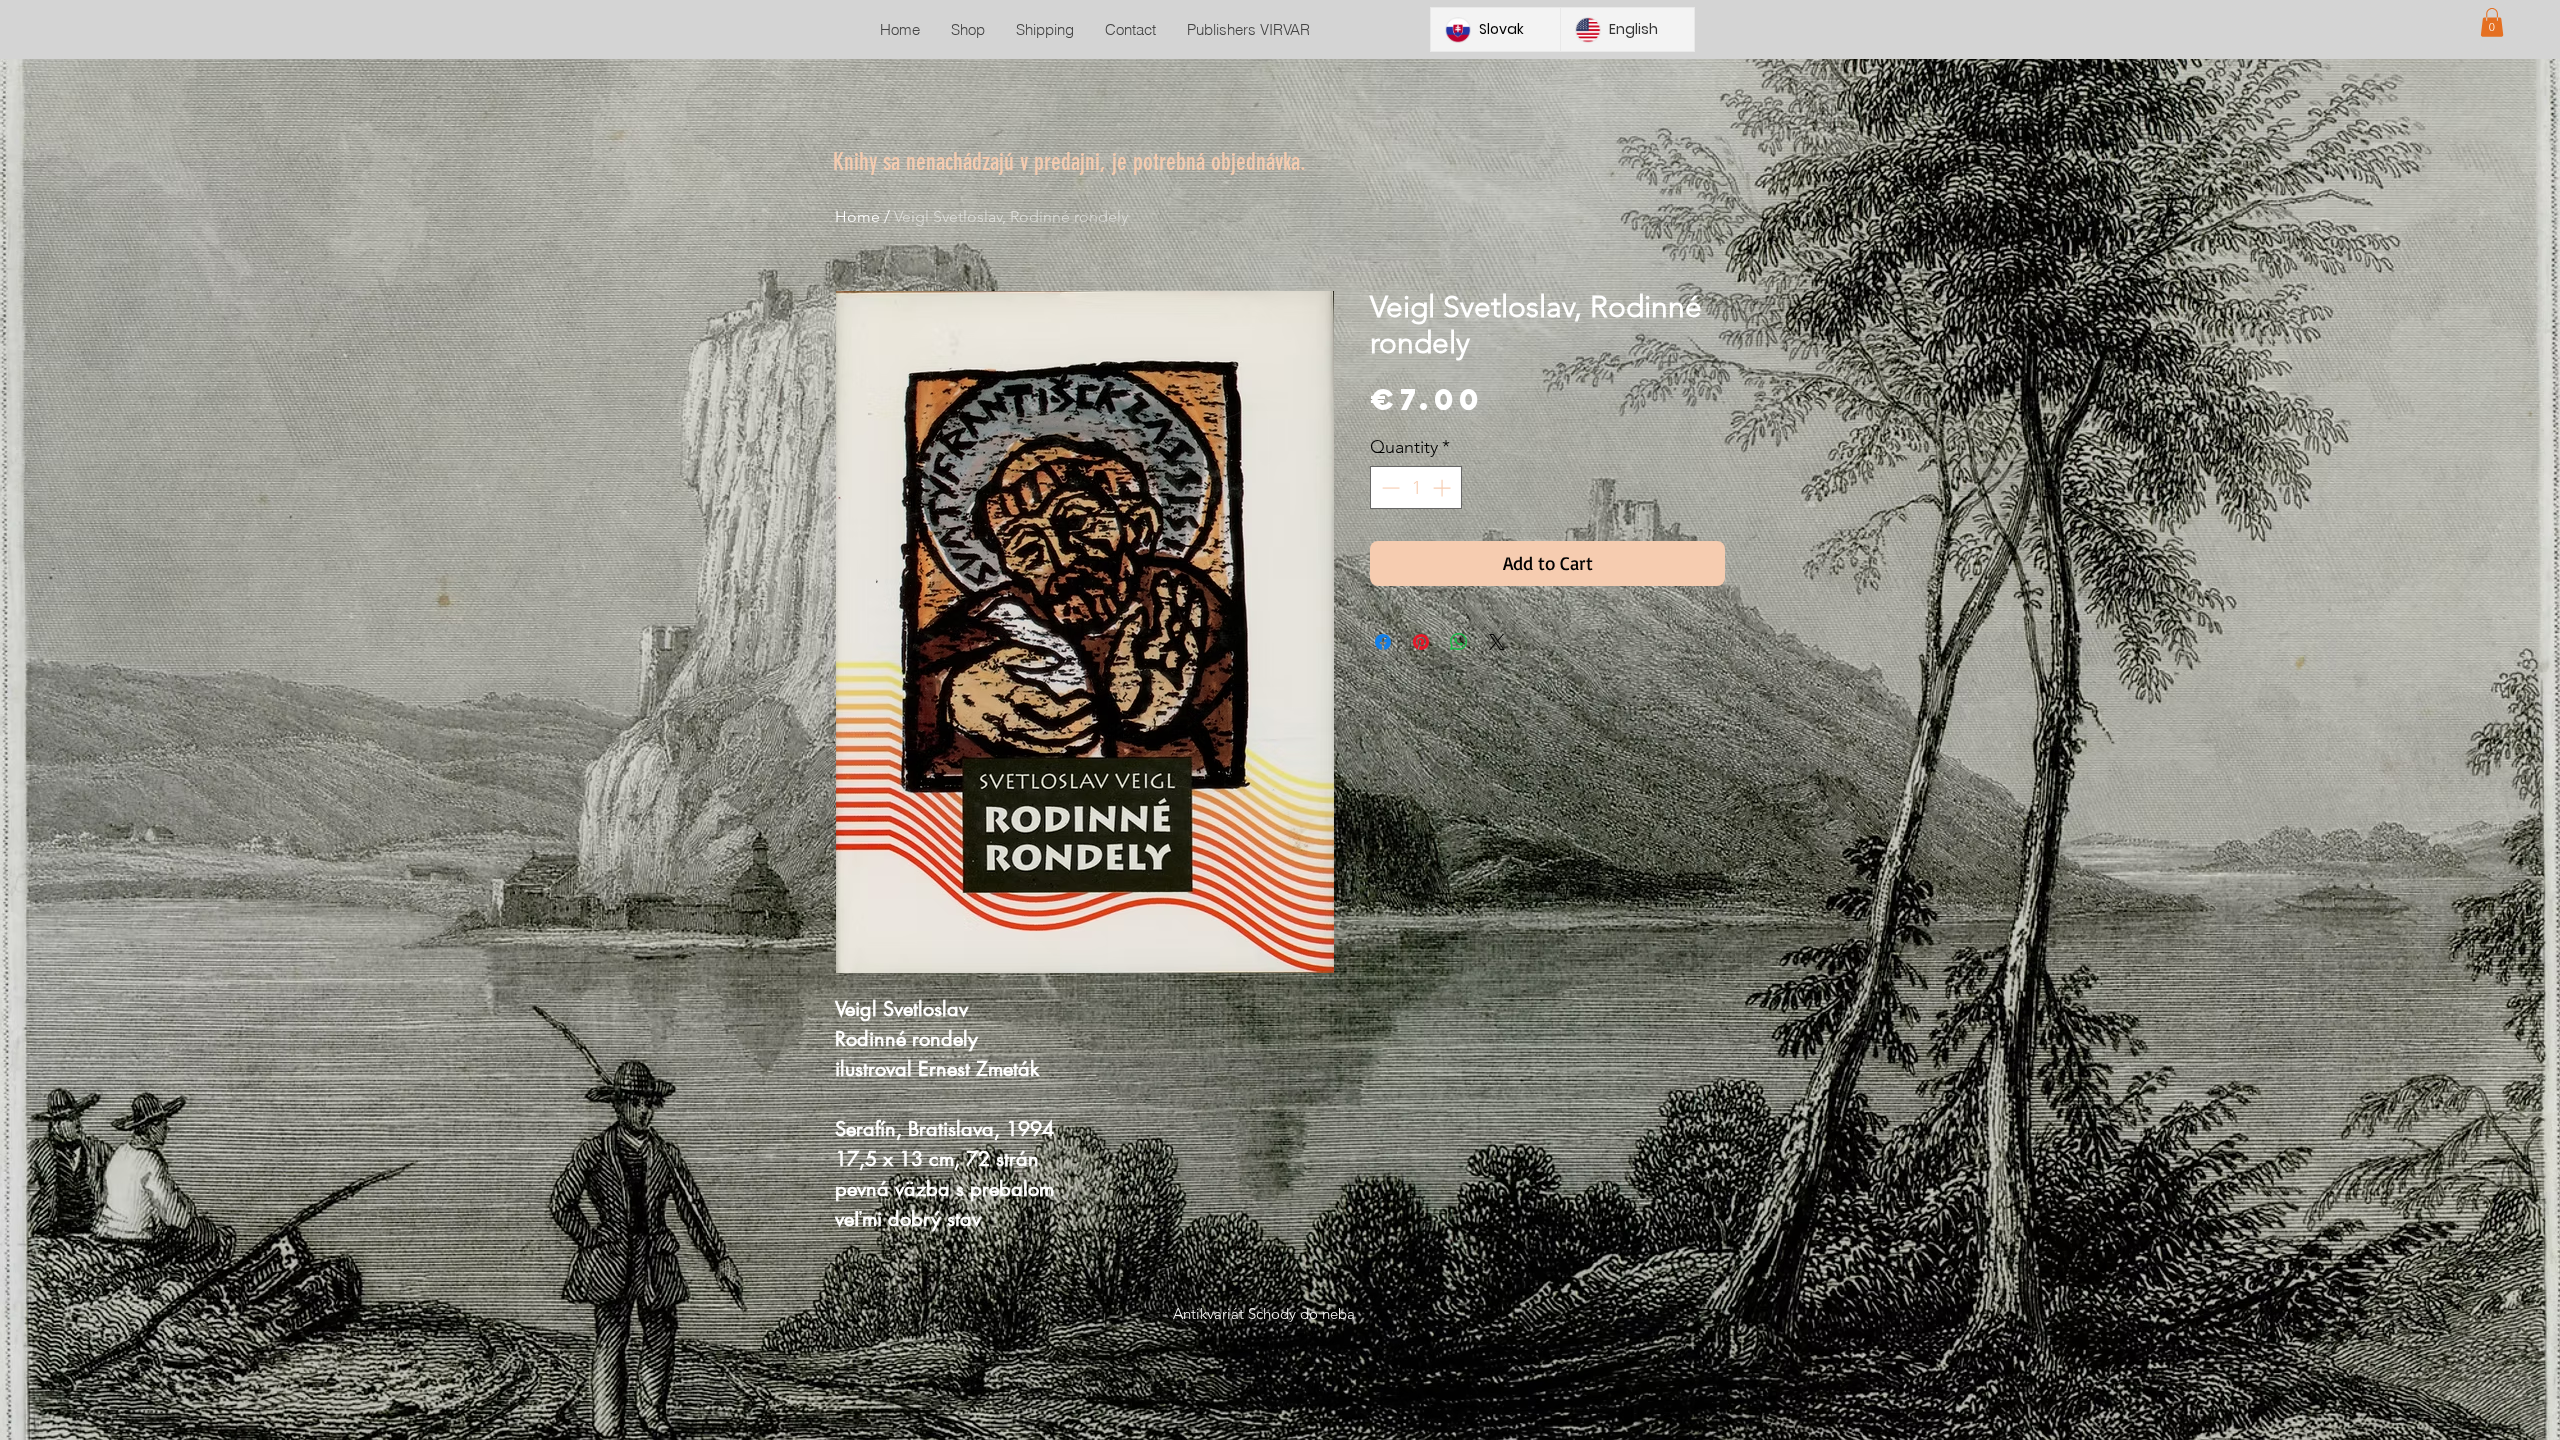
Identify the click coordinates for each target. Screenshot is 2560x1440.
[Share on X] (1497, 642)
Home (857, 216)
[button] (2492, 22)
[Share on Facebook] (1383, 642)
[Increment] (1443, 487)
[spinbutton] (1416, 487)
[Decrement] (1388, 487)
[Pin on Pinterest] (1421, 642)
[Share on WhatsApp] (1459, 642)
